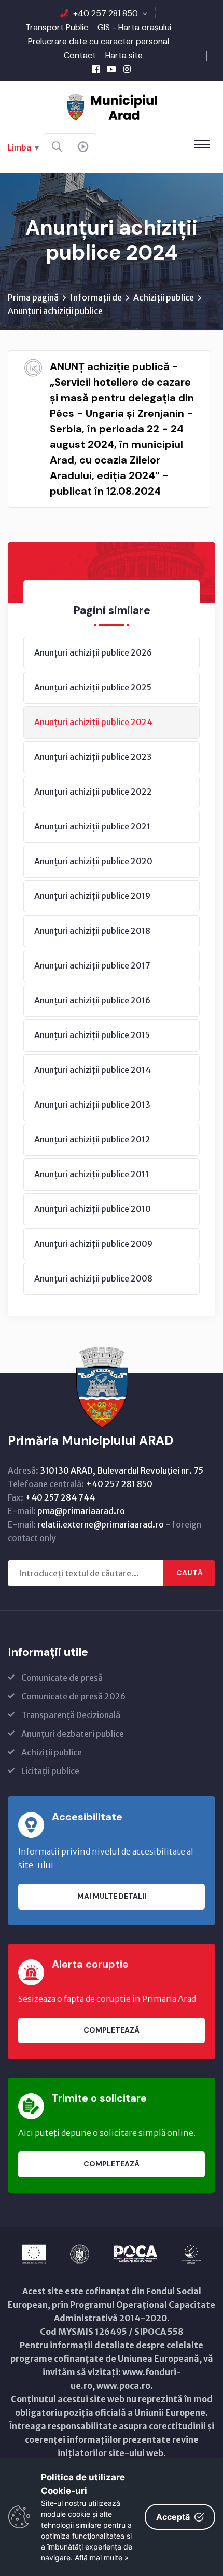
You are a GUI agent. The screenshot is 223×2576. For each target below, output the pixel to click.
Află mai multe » (102, 2558)
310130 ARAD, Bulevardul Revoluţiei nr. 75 (122, 1470)
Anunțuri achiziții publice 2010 (93, 1209)
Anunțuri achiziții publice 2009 (93, 1244)
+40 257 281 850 (106, 13)
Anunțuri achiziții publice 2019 (92, 896)
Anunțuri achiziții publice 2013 (92, 1105)
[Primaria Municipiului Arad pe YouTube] (112, 69)
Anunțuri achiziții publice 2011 (92, 1174)
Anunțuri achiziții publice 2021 (92, 826)
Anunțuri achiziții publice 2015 (92, 1035)
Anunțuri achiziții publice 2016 (92, 1000)
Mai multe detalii (112, 1896)
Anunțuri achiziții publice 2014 (93, 1070)
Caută (190, 1573)
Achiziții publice (164, 297)
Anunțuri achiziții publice (55, 311)
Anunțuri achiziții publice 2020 (93, 861)
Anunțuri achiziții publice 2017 (92, 965)
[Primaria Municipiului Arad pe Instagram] (127, 69)
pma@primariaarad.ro (81, 1511)
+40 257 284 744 (60, 1497)
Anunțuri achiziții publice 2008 (93, 1278)
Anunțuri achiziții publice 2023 (93, 757)
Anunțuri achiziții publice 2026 (93, 652)
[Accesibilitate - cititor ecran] (83, 147)
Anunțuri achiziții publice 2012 (92, 1139)
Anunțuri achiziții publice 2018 (92, 931)
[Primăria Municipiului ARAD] (112, 106)
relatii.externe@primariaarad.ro (101, 1524)
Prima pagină (33, 297)
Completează (112, 2030)
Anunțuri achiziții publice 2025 (93, 687)
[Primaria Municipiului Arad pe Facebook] (96, 69)
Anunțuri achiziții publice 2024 (93, 722)
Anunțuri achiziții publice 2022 (93, 792)
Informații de (96, 297)
